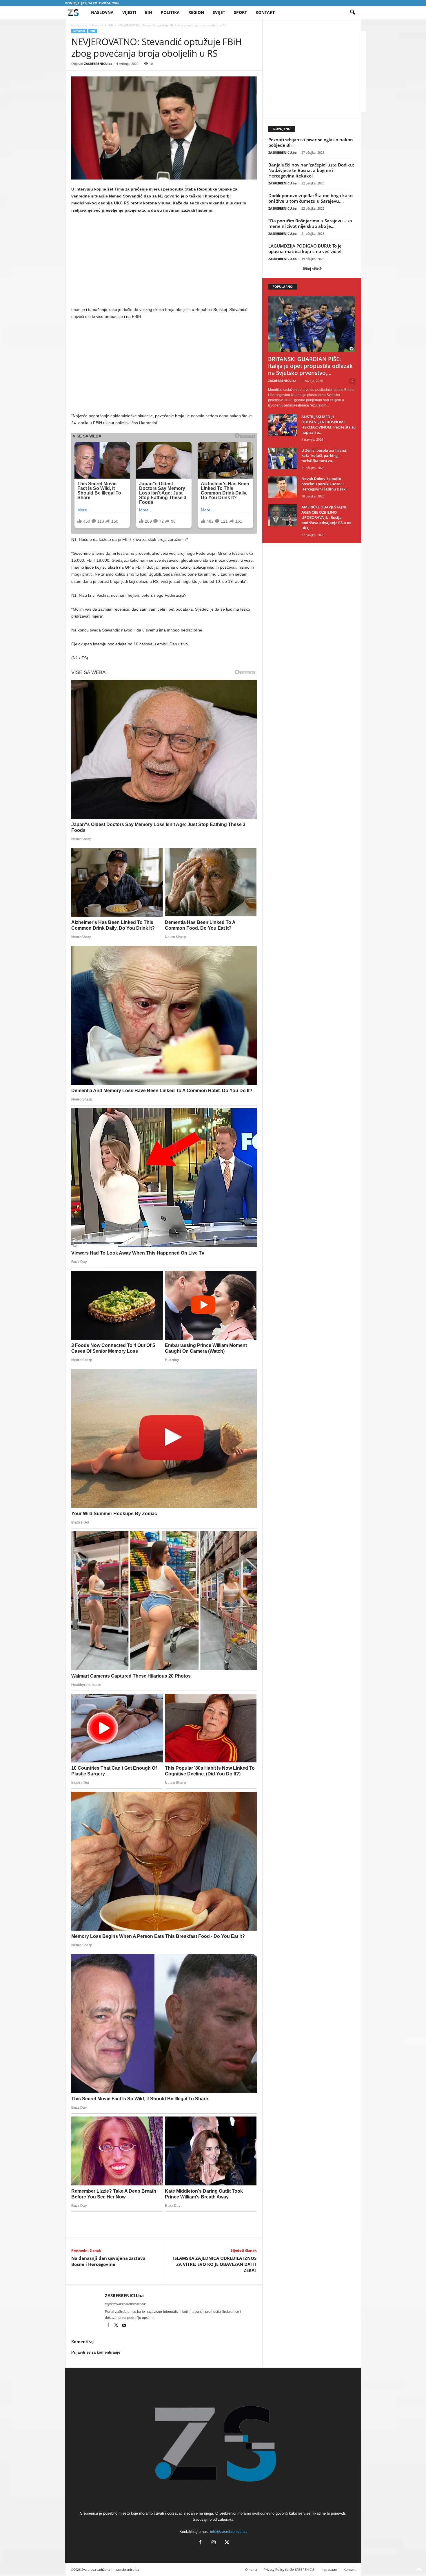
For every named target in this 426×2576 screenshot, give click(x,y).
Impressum (329, 2569)
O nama (251, 2569)
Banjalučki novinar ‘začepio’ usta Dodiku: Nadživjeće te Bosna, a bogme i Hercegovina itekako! (311, 170)
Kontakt (265, 12)
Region (196, 12)
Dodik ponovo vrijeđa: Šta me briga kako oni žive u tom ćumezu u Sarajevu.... (311, 198)
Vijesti (129, 12)
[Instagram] (214, 2543)
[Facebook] (109, 2326)
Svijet (219, 12)
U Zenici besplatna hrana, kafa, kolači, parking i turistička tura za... (324, 455)
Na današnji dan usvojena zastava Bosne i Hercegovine (108, 2261)
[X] (117, 2326)
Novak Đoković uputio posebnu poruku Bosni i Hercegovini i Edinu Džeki (324, 484)
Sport (240, 12)
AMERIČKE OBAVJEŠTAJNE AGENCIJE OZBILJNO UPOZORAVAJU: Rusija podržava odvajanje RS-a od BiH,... (326, 517)
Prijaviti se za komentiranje (96, 2352)
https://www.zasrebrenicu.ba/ (125, 2304)
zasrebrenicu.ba (127, 2569)
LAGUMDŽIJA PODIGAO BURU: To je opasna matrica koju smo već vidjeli (305, 249)
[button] (352, 12)
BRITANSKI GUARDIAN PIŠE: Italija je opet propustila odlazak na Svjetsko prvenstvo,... (310, 366)
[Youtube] (124, 2326)
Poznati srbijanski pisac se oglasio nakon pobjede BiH (311, 142)
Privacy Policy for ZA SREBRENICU (289, 2569)
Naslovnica (79, 25)
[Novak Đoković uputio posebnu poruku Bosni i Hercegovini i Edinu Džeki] (283, 487)
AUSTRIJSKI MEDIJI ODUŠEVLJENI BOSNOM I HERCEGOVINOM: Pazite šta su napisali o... (328, 424)
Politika (170, 12)
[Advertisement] (164, 261)
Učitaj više (310, 269)
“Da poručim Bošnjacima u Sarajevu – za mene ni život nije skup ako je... (310, 223)
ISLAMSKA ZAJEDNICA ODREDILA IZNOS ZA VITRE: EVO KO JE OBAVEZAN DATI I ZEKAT (215, 2264)
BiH (149, 12)
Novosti (98, 25)
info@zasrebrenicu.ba (228, 2532)
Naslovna (102, 12)
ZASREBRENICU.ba (98, 64)
